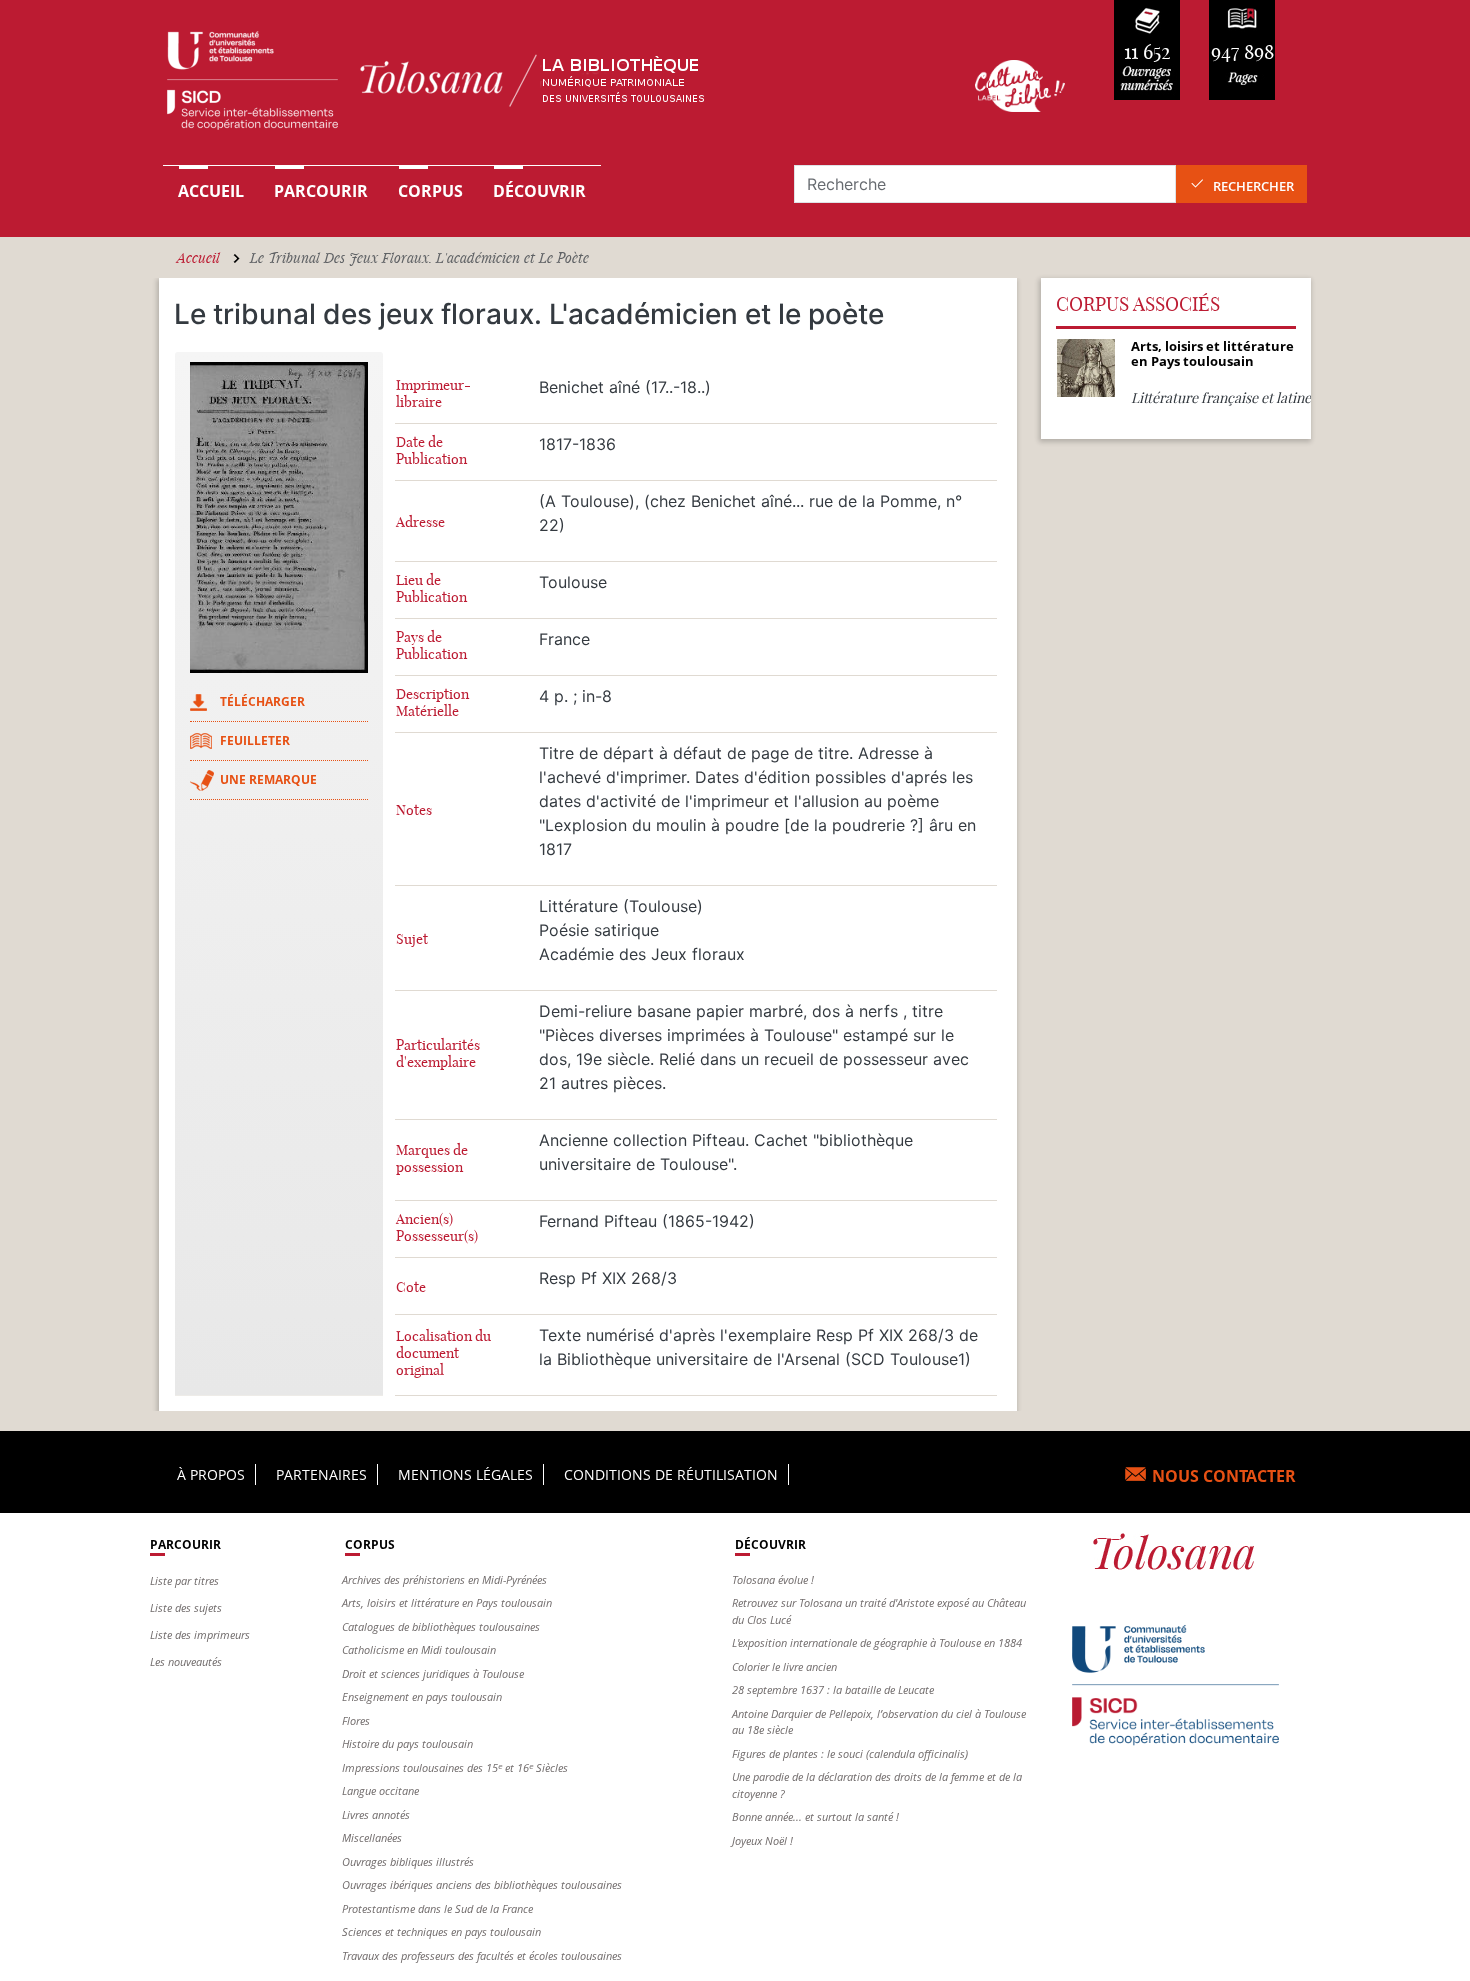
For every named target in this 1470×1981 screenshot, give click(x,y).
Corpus (430, 191)
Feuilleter (255, 740)
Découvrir (539, 191)
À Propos (211, 1474)
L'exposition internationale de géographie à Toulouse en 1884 (877, 1642)
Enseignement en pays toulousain (422, 1696)
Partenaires (321, 1474)
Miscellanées (372, 1837)
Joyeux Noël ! (762, 1840)
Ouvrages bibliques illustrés (408, 1861)
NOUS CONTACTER (1224, 1476)
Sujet (412, 939)
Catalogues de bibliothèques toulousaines (441, 1626)
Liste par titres (184, 1580)
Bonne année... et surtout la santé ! (815, 1816)
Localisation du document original (443, 1353)
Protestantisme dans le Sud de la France (437, 1908)
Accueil (211, 191)
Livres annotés (376, 1814)
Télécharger (262, 701)
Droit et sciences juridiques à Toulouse (433, 1673)
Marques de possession (432, 1159)
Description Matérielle (432, 703)
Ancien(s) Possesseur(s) (437, 1228)
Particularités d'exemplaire (438, 1054)
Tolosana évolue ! (773, 1579)
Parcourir (321, 191)
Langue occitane (380, 1790)
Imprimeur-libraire (433, 394)
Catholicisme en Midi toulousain (419, 1649)
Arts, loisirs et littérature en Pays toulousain (447, 1602)
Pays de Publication (431, 646)
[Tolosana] (538, 85)
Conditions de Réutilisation (671, 1474)
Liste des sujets (186, 1607)
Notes (414, 810)
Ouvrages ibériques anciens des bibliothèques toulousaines (482, 1884)
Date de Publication (431, 451)
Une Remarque (268, 779)
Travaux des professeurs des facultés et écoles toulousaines (482, 1955)
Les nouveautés (186, 1661)
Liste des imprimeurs (200, 1634)
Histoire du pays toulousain (407, 1743)
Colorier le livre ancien (784, 1666)
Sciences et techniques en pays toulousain (441, 1931)
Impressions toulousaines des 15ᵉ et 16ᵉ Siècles (455, 1767)
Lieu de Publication (431, 589)
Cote (411, 1287)
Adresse (420, 522)
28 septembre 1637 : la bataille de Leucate (833, 1689)
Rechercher (1253, 186)
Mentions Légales (465, 1474)
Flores (356, 1720)
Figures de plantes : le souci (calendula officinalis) (850, 1753)
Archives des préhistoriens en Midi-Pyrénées (444, 1579)
